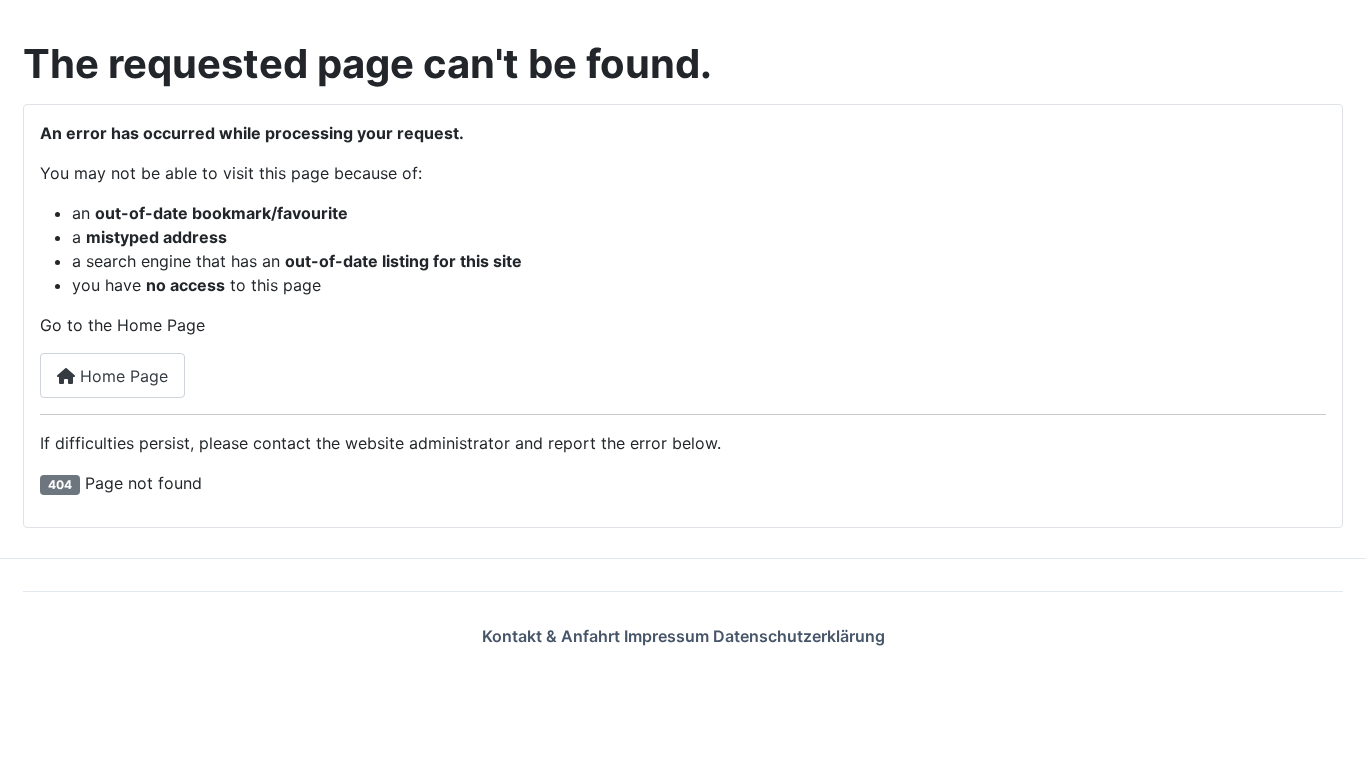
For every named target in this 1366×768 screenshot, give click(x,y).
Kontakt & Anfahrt (553, 636)
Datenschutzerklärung (799, 636)
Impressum (668, 636)
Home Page (121, 376)
